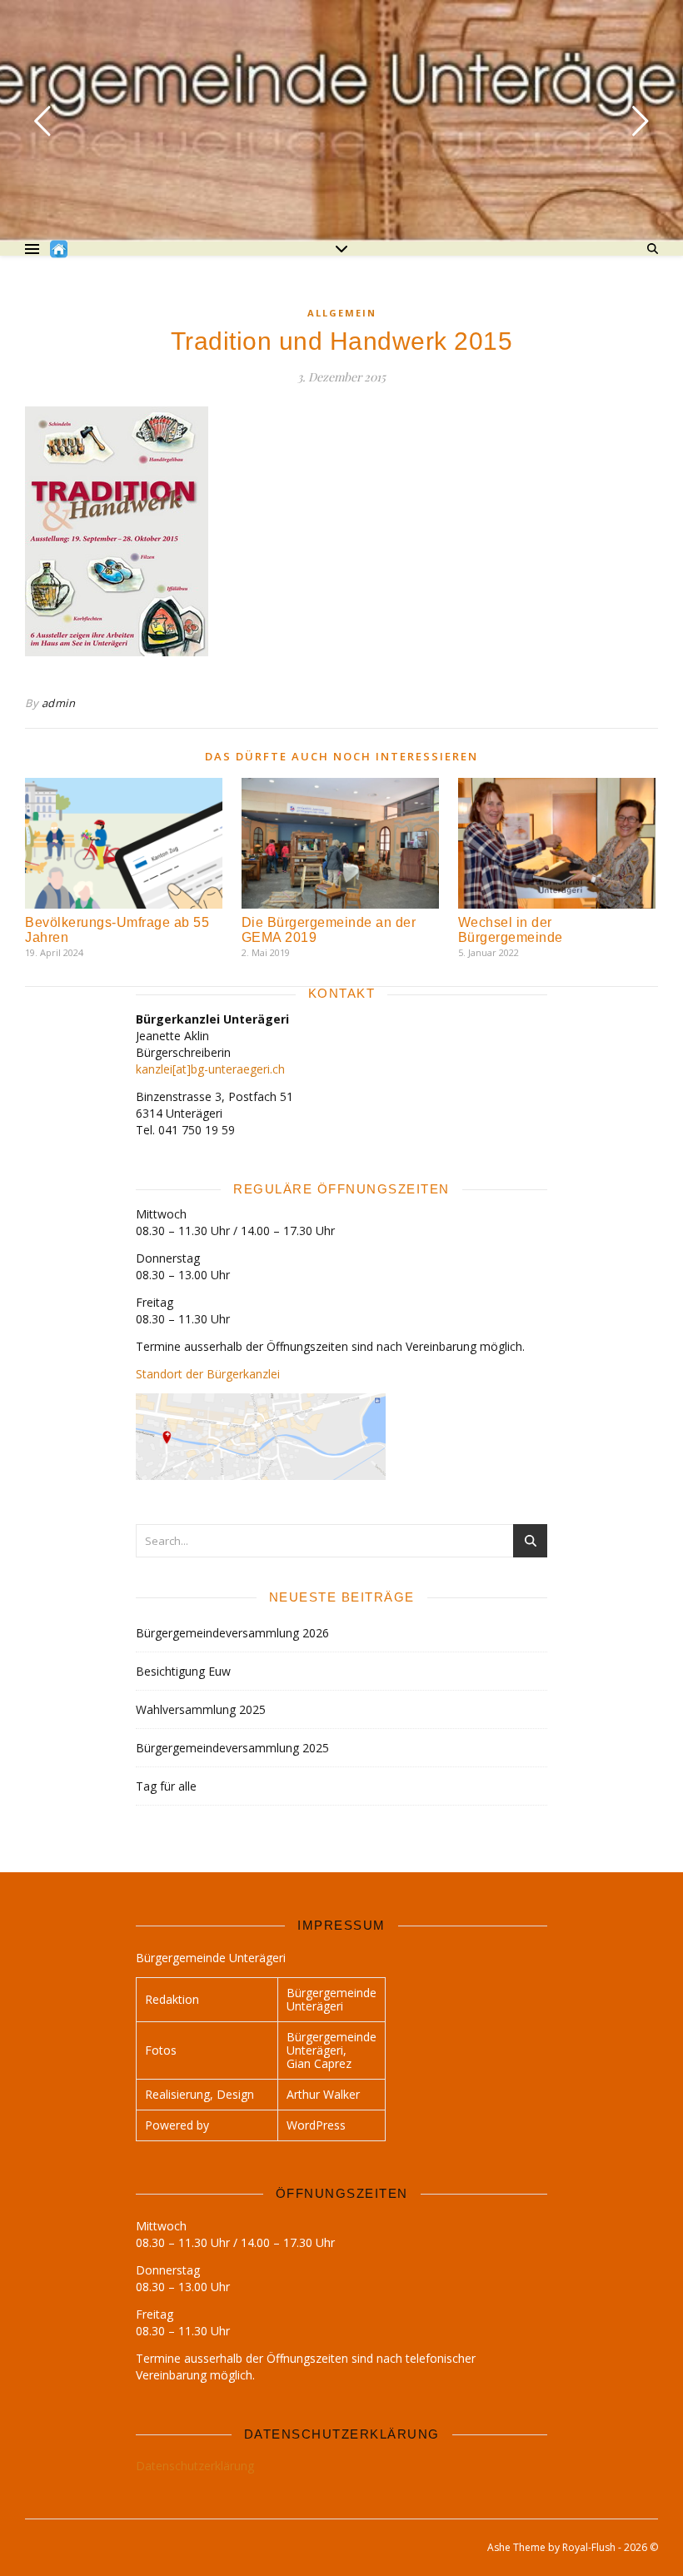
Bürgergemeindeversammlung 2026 (232, 1633)
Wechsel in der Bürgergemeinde (511, 930)
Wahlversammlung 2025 (201, 1709)
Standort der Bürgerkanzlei (208, 1374)
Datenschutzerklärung (195, 2466)
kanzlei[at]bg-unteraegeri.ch (210, 1069)
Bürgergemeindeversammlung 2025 (232, 1748)
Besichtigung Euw (183, 1671)
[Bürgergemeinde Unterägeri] (59, 249)
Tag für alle (166, 1786)
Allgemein (342, 313)
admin (59, 703)
